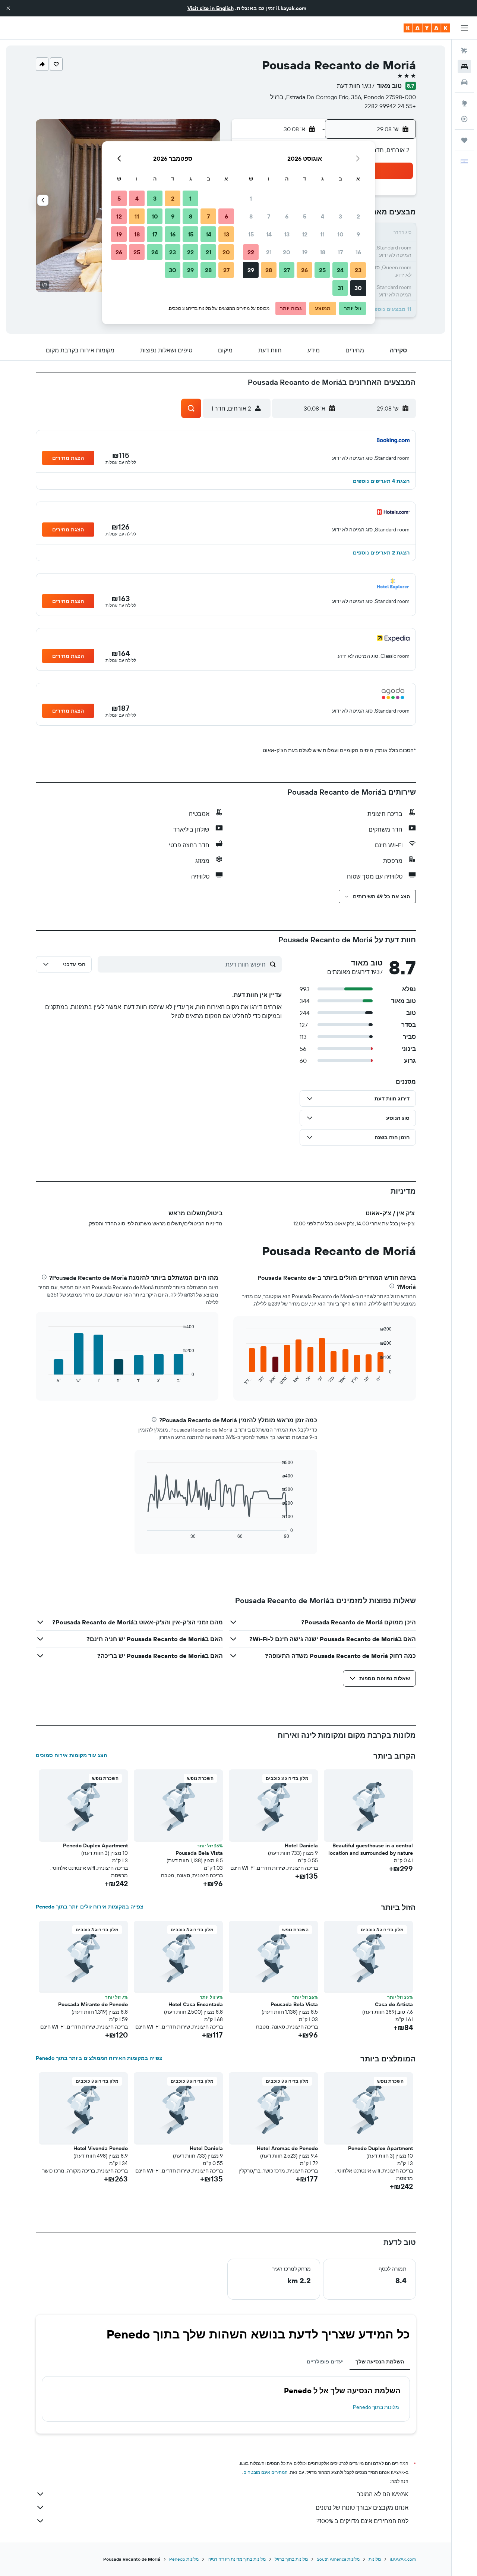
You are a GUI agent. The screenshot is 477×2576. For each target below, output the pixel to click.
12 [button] (305, 234)
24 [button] (340, 270)
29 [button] (251, 270)
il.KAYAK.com (403, 2559)
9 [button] (358, 234)
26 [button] (304, 270)
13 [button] (287, 234)
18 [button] (323, 252)
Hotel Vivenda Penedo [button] (101, 2148)
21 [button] (269, 252)
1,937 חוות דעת (356, 86)
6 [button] (287, 216)
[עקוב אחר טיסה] (464, 119)
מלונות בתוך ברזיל (291, 2559)
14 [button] (269, 234)
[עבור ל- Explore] (464, 103)
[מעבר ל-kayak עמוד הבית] (427, 28)
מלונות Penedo (184, 2559)
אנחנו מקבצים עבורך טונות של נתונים (362, 2507)
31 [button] (340, 288)
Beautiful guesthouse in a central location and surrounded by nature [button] (371, 1849)
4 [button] (323, 216)
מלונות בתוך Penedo (376, 2407)
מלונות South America (338, 2559)
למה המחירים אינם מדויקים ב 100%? (362, 2521)
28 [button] (269, 270)
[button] (8, 8)
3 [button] (340, 216)
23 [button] (358, 270)
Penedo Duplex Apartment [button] (95, 1845)
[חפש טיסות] (464, 51)
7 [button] (269, 216)
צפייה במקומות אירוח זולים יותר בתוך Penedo (90, 1907)
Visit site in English (211, 8)
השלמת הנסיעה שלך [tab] (380, 2362)
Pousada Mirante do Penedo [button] (93, 2004)
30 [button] (358, 288)
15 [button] (251, 234)
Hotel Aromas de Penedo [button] (287, 2148)
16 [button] (358, 252)
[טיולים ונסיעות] (464, 140)
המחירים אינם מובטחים (266, 2472)
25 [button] (322, 270)
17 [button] (340, 252)
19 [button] (305, 252)
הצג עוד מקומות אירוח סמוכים (71, 1755)
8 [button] (251, 216)
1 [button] (251, 198)
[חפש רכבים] (464, 82)
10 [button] (340, 234)
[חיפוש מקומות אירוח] (464, 66)
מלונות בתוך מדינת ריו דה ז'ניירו (237, 2559)
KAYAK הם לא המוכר (383, 2494)
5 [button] (305, 216)
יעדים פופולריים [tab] (325, 2362)
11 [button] (322, 234)
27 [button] (287, 270)
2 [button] (358, 216)
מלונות (375, 2559)
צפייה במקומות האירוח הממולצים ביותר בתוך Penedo (99, 2058)
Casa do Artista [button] (394, 2004)
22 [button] (251, 252)
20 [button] (287, 252)
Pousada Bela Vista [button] (199, 1853)
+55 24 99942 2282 (390, 106)
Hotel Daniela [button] (301, 1845)
